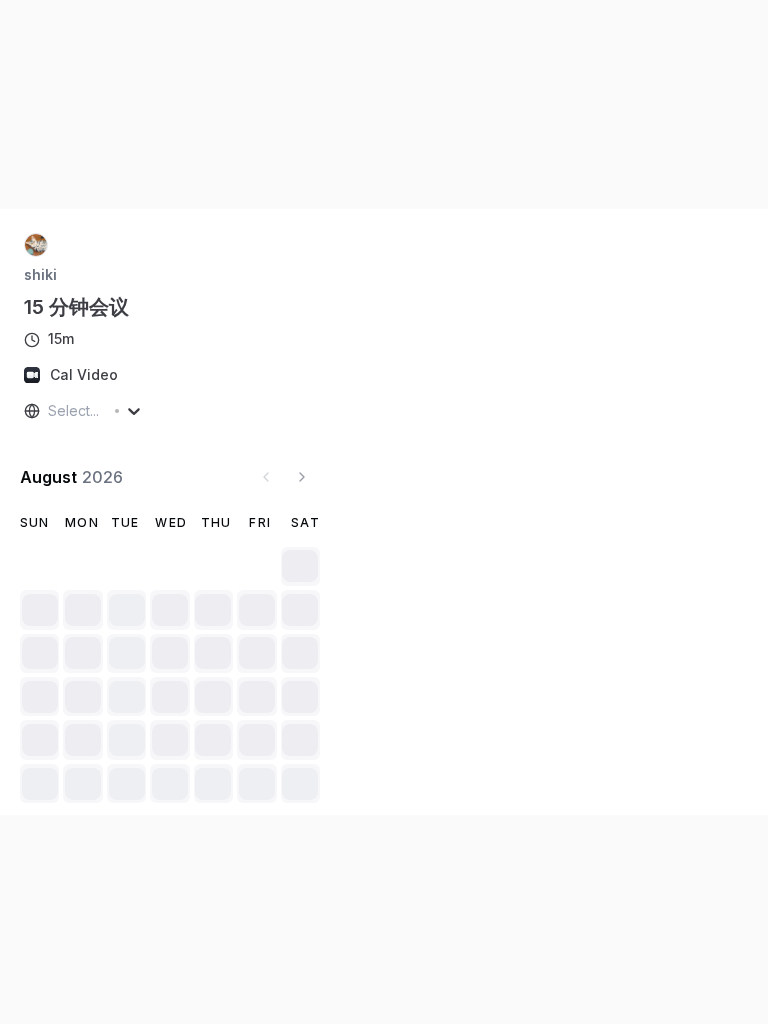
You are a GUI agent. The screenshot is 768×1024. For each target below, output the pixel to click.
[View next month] (302, 477)
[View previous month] (266, 477)
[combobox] (50, 411)
